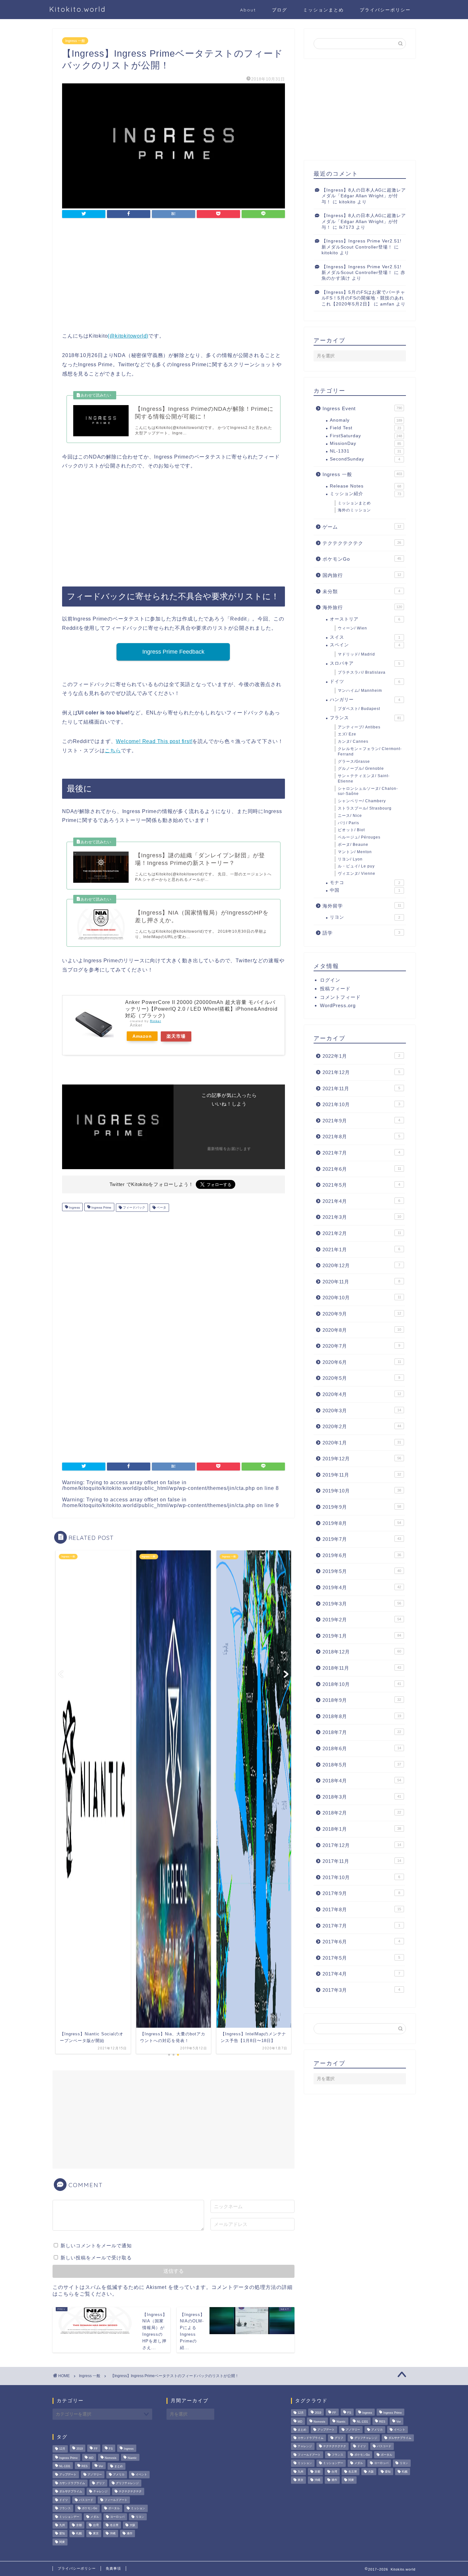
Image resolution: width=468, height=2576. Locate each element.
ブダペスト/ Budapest (359, 709)
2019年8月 (362, 1523)
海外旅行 (362, 607)
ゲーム (362, 527)
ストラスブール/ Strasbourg (365, 808)
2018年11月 (362, 1668)
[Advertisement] (174, 276)
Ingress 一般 (75, 41)
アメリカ (119, 2475)
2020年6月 (362, 1362)
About (248, 10)
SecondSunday (365, 459)
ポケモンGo (362, 559)
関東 (62, 2542)
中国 (365, 890)
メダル (95, 2517)
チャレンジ (100, 2492)
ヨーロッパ (117, 2517)
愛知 (62, 2534)
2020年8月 (362, 1330)
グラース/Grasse (354, 762)
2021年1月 (361, 1249)
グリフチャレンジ (127, 2483)
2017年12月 (362, 1845)
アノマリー (95, 2475)
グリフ (100, 2483)
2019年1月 (362, 1636)
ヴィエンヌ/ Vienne (357, 874)
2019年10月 (362, 1491)
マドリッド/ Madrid (356, 654)
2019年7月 (362, 1539)
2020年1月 (362, 1443)
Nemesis (111, 2458)
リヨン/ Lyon (350, 859)
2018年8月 (362, 1716)
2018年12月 (362, 1652)
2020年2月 (362, 1426)
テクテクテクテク (362, 543)
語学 (361, 933)
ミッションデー (69, 2517)
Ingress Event (362, 408)
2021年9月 (361, 1121)
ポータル (114, 2509)
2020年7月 (361, 1346)
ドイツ (365, 681)
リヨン (365, 917)
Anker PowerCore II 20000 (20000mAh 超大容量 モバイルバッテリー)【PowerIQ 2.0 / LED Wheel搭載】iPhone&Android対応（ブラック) (201, 1009)
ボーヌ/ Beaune (353, 845)
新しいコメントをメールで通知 (96, 2246)
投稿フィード (335, 989)
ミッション (138, 2509)
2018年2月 (362, 1813)
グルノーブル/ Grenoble (361, 769)
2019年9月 (362, 1507)
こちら (113, 751)
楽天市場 (176, 1036)
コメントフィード (340, 997)
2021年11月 (361, 1088)
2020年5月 (361, 1378)
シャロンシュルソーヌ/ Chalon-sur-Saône (368, 791)
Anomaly (366, 420)
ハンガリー (365, 700)
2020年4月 (362, 1394)
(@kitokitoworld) (128, 336)
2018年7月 (362, 1732)
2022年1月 (361, 1056)
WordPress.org (338, 1005)
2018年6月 (362, 1748)
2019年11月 (362, 1475)
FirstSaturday (366, 436)
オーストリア (365, 619)
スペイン (365, 645)
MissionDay (365, 443)
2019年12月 (362, 1459)
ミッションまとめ (323, 10)
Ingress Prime (101, 1207)
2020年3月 (362, 1411)
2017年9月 (361, 1893)
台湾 (96, 2525)
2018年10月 (362, 1684)
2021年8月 (361, 1137)
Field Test (365, 428)
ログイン (330, 980)
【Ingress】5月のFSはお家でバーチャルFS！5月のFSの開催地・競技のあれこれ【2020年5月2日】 (363, 298)
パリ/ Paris (348, 823)
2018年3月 (362, 1797)
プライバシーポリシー (385, 10)
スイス (365, 637)
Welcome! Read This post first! (154, 741)
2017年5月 (361, 1958)
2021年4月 (361, 1201)
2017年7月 (361, 1926)
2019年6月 (362, 1555)
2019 (80, 2449)
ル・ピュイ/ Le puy (356, 866)
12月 (62, 2449)
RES (85, 2466)
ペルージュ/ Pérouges (359, 837)
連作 (130, 2534)
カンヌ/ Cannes (353, 741)
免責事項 (113, 2568)
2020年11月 (361, 1282)
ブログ (280, 10)
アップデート (68, 2475)
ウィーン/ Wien (352, 628)
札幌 (79, 2534)
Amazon (142, 1036)
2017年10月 (361, 1877)
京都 (79, 2525)
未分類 (361, 591)
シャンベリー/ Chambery (362, 801)
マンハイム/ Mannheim (360, 691)
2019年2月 (362, 1620)
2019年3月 (362, 1604)
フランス (365, 718)
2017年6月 (361, 1942)
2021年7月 (361, 1153)
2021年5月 (361, 1185)
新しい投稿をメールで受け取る (96, 2258)
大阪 (132, 2525)
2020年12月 (361, 1265)
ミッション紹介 (365, 494)
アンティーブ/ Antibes (359, 727)
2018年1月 (362, 1829)
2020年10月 (362, 1298)
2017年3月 (361, 1990)
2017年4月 (361, 1974)
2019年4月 (362, 1587)
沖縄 (113, 2534)
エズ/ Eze (347, 734)
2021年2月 (362, 1233)
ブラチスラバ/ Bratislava (362, 672)
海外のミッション (354, 510)
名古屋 (114, 2525)
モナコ (365, 883)
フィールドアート (116, 2500)
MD (91, 2458)
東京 (96, 2534)
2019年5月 (362, 1571)
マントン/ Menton (355, 852)
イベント (141, 2475)
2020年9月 (362, 1314)
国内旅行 (362, 575)
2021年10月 (361, 1104)
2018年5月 (362, 1765)
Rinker (156, 1021)
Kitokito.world (78, 9)
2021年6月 (362, 1169)
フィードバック (134, 1207)
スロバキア (365, 663)
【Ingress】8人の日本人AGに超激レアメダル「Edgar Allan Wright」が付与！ (364, 196)
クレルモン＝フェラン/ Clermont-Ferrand (370, 751)
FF (96, 2449)
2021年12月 (361, 1072)
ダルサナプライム (71, 2492)
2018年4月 (362, 1781)
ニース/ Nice (350, 816)
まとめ (119, 2466)
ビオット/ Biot (351, 830)
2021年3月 (362, 1217)
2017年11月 (362, 1861)
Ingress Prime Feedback (173, 652)
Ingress (74, 1207)
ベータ (161, 1207)
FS (111, 2449)
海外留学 (362, 906)
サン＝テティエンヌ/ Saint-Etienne (364, 779)
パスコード (86, 2500)
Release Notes (365, 486)
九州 (62, 2525)
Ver (101, 2466)
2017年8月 (362, 1909)
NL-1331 (365, 451)
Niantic (132, 2458)
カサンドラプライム (72, 2483)
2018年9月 (362, 1700)
